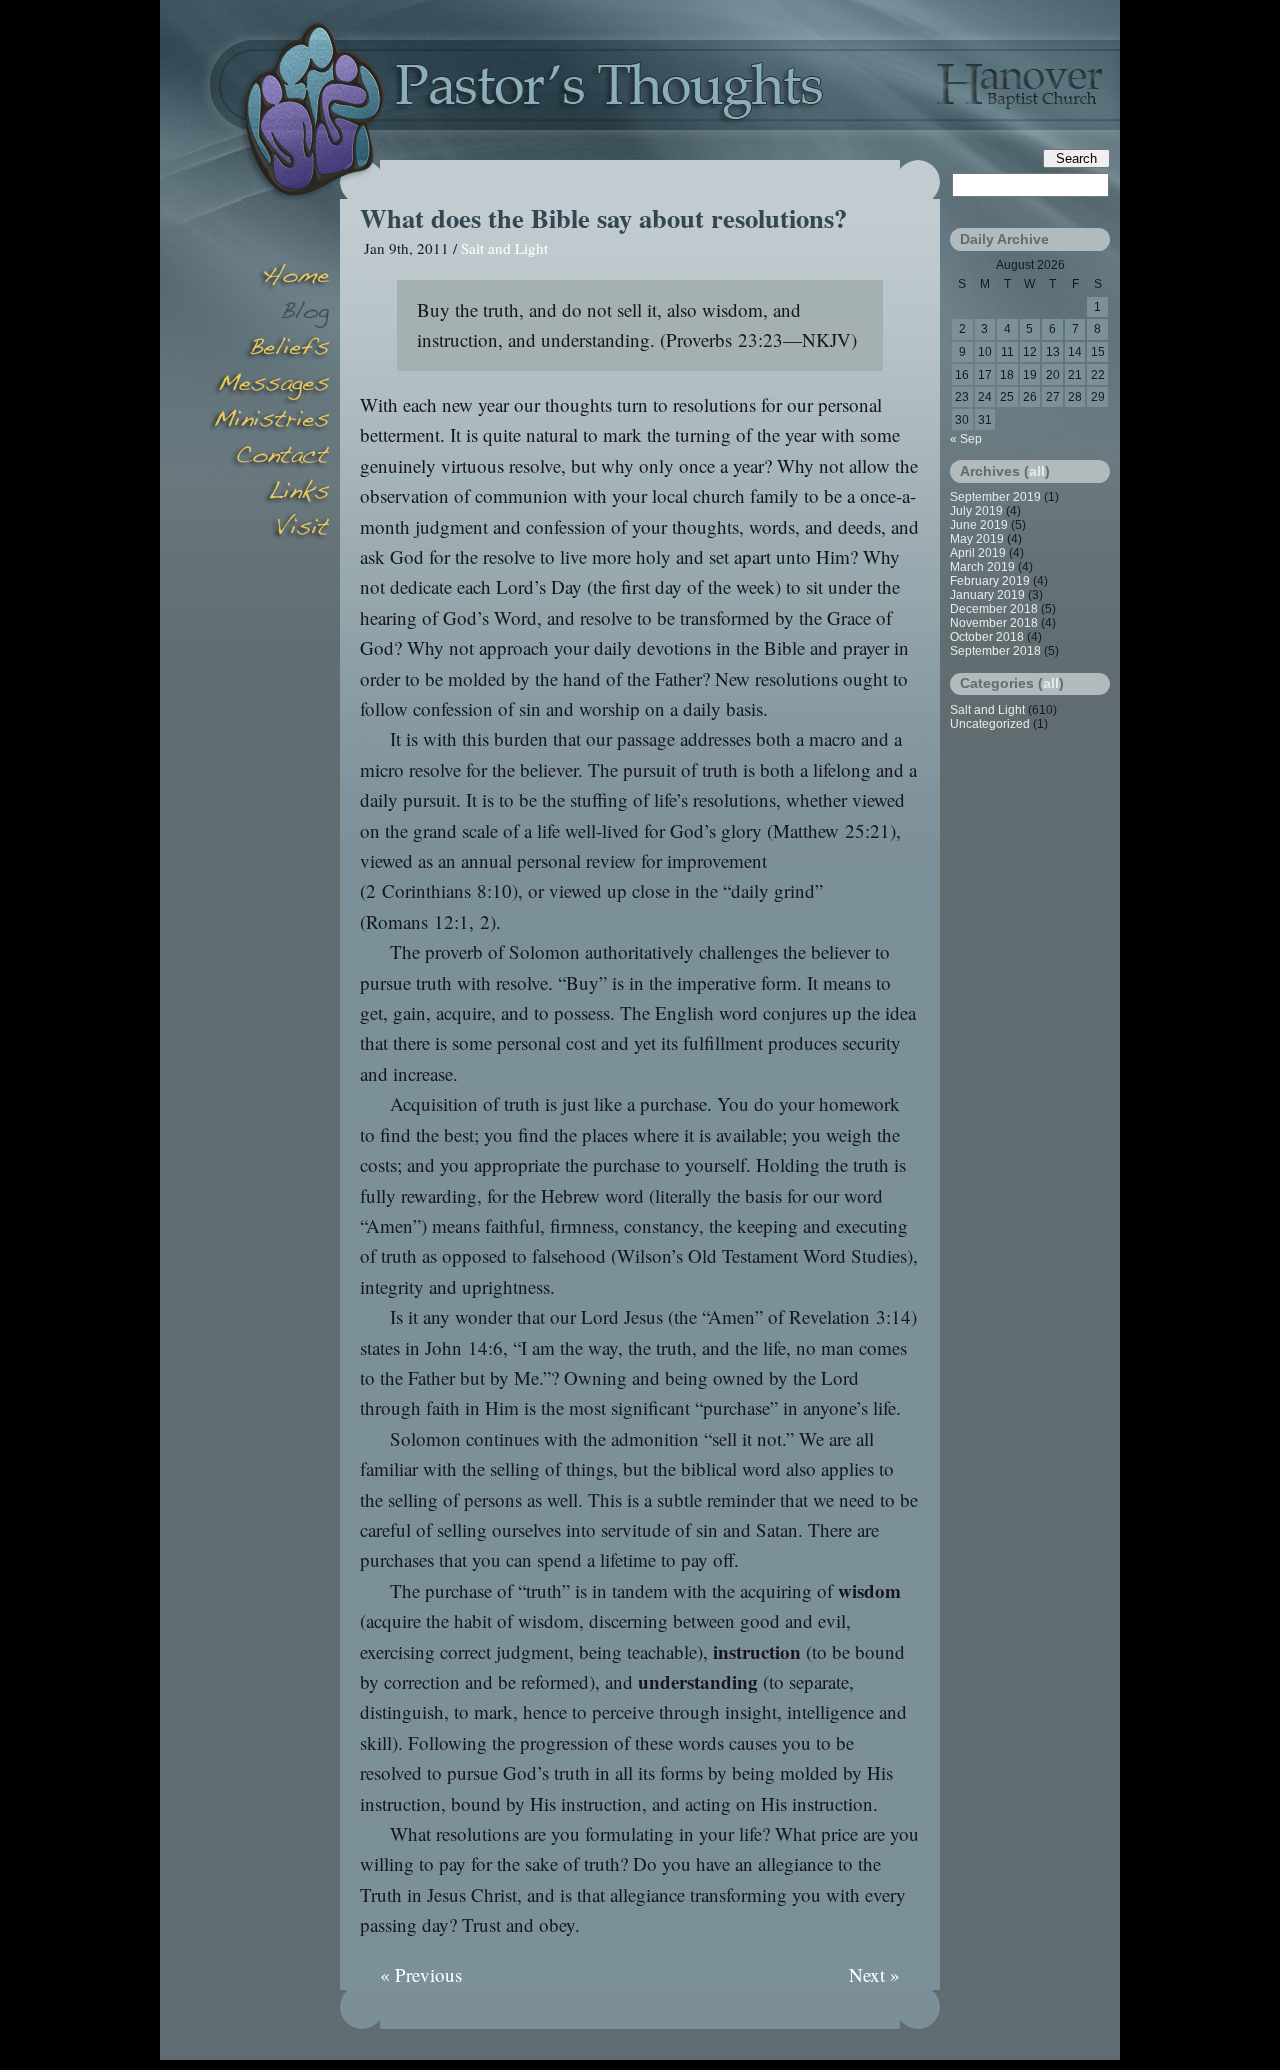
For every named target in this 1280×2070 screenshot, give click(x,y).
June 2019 (979, 525)
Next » (874, 1974)
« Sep (966, 439)
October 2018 (987, 637)
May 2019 (977, 539)
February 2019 (990, 581)
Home (270, 278)
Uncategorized (990, 724)
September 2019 (995, 497)
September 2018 (995, 651)
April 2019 (978, 553)
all (1037, 471)
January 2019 (987, 595)
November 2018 (994, 623)
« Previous (421, 1974)
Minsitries (270, 422)
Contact (270, 458)
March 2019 (982, 567)
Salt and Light (504, 248)
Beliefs (270, 350)
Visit (270, 530)
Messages (270, 386)
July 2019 (976, 511)
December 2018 (994, 609)
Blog (270, 314)
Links (270, 494)
